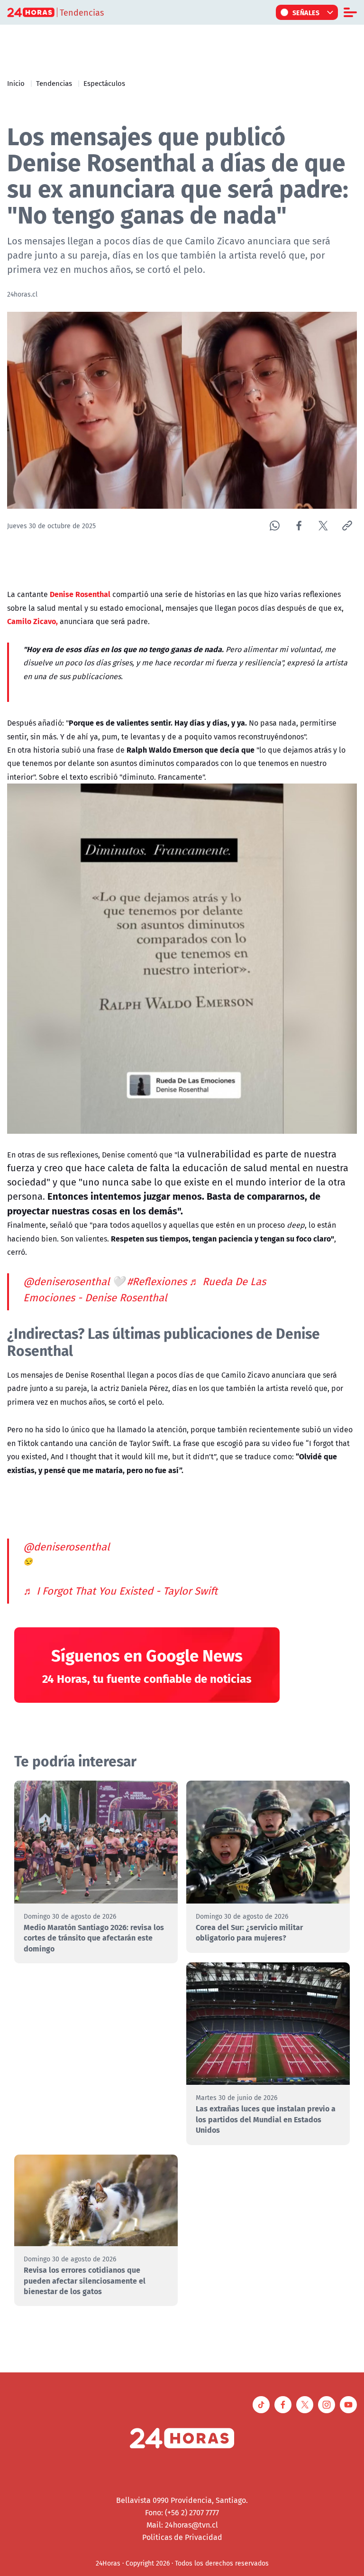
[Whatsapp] (275, 526)
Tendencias (54, 83)
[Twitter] (323, 526)
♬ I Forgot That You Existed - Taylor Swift (120, 1591)
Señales (306, 12)
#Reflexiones (157, 1281)
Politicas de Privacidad (182, 2537)
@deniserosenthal (66, 1281)
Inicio (16, 83)
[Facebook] (299, 526)
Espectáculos (104, 83)
